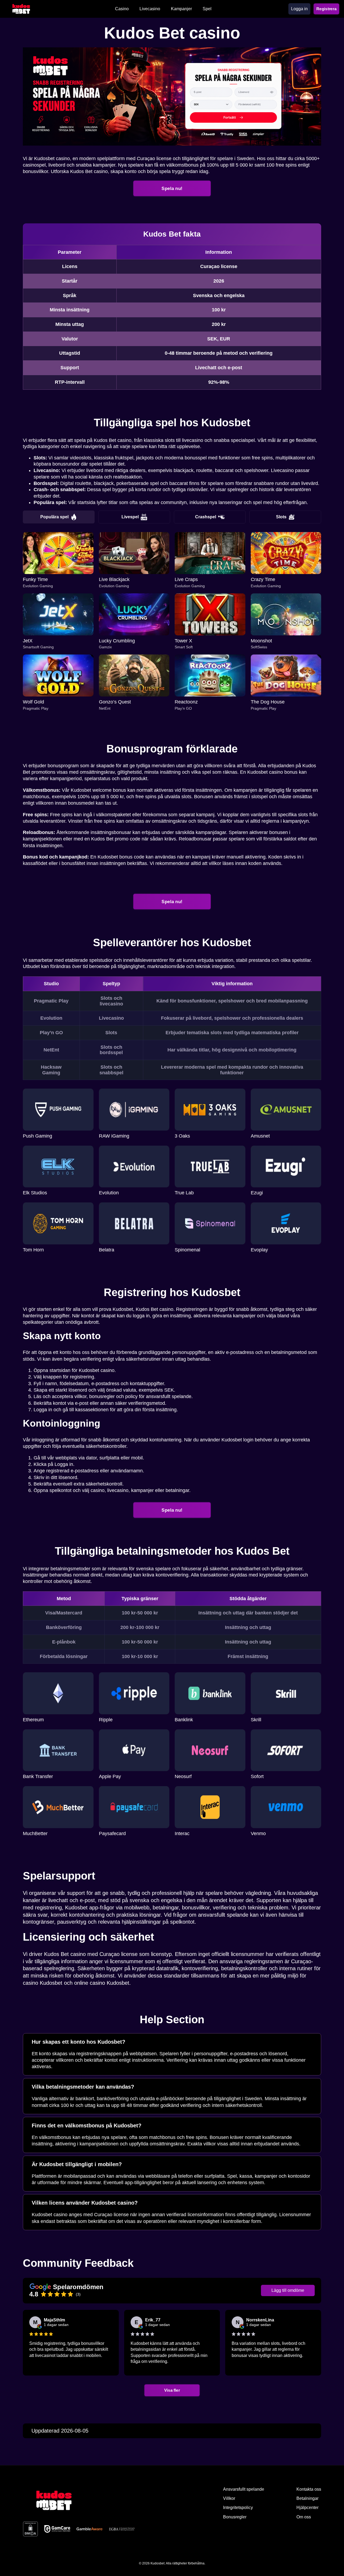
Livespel (130, 517)
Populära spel (54, 517)
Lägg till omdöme (288, 2290)
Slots (281, 517)
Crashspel (206, 517)
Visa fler (172, 2390)
